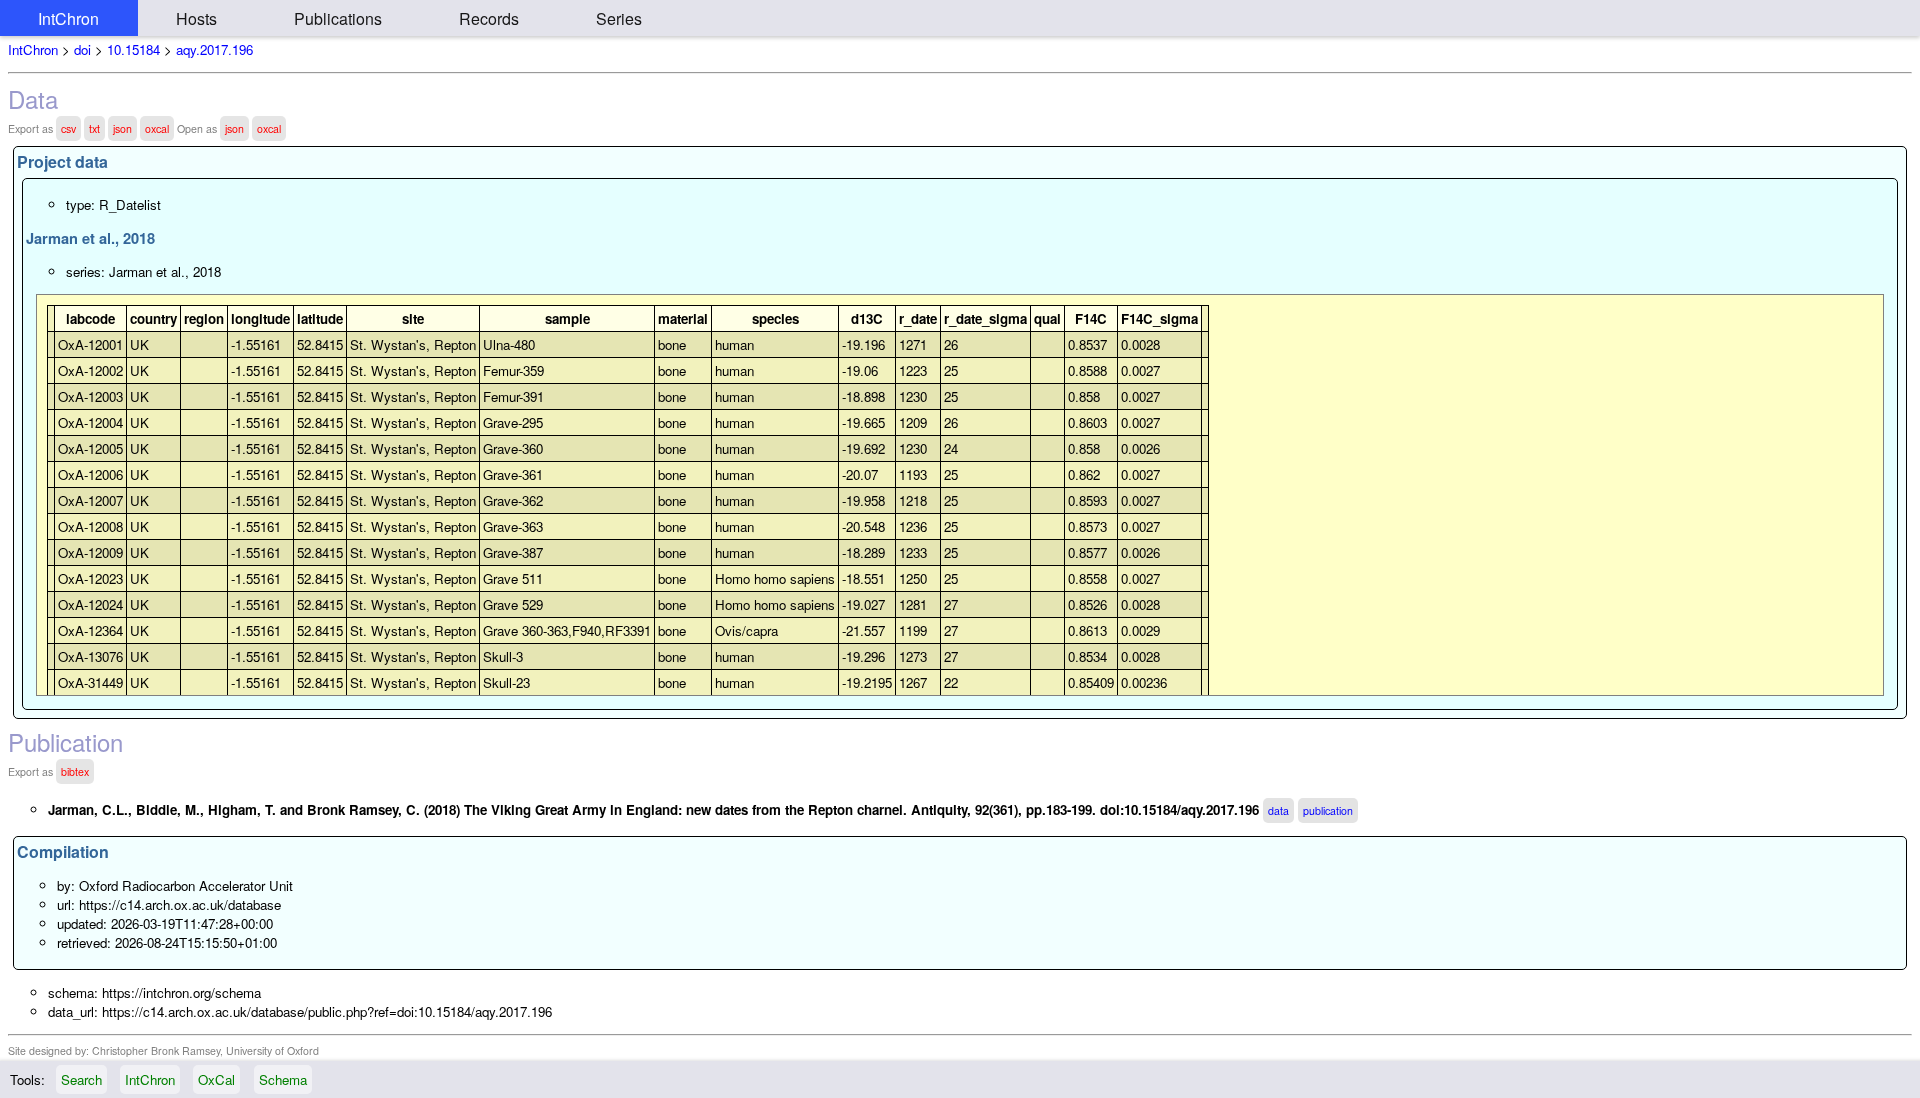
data (1278, 810)
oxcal (157, 128)
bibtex (75, 771)
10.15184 (133, 49)
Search (81, 1079)
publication (1328, 810)
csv (68, 128)
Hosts (196, 18)
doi (82, 49)
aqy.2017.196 (214, 49)
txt (94, 128)
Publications (338, 18)
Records (489, 18)
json (122, 128)
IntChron (68, 18)
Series (619, 18)
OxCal (216, 1079)
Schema (283, 1079)
